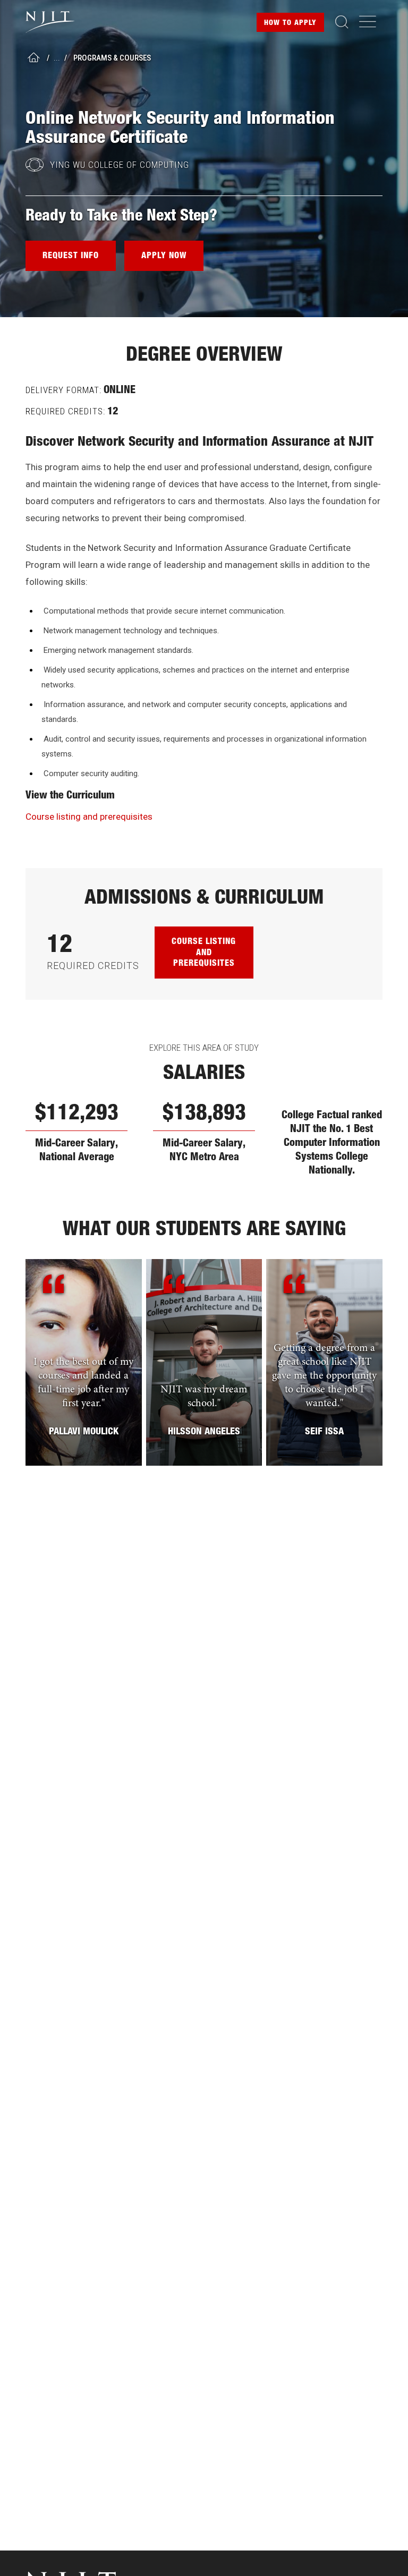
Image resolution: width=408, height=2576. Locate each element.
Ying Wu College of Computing (120, 165)
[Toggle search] (342, 22)
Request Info (71, 257)
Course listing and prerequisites (89, 817)
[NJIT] (59, 22)
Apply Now (164, 257)
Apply (290, 23)
